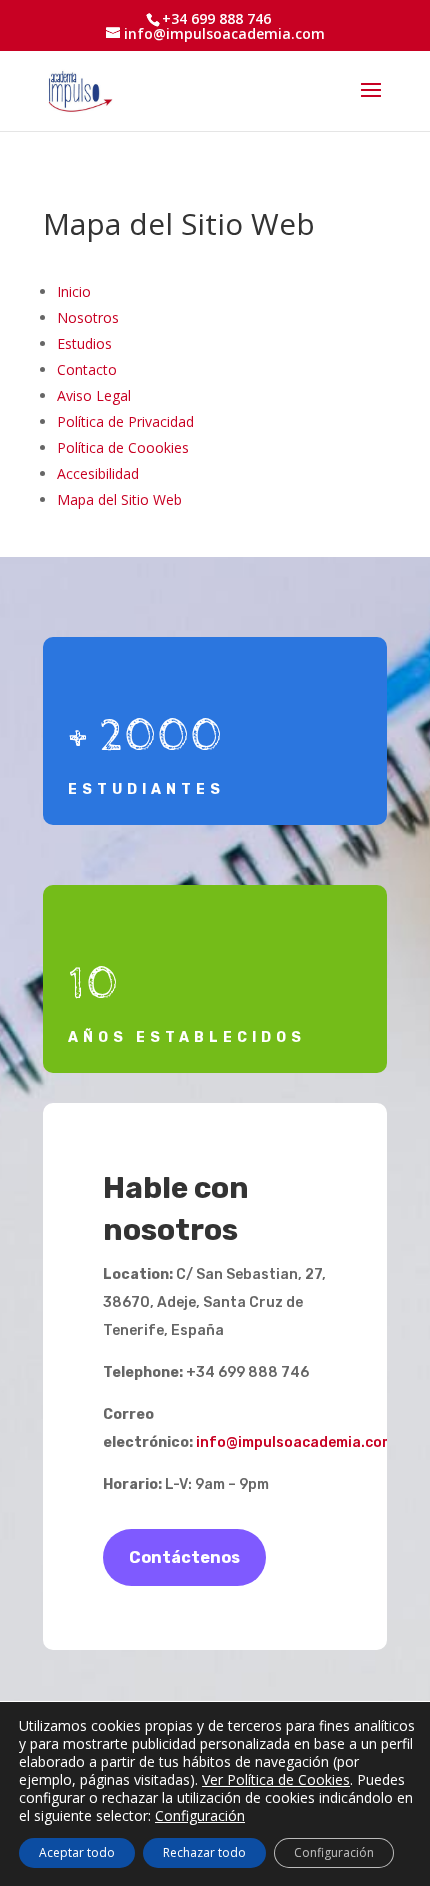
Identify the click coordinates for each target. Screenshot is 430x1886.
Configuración (200, 1816)
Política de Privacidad (125, 421)
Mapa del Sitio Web (119, 499)
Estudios (84, 343)
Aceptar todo (77, 1852)
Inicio (74, 291)
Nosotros (88, 317)
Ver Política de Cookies (276, 1779)
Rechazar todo (204, 1852)
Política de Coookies (123, 447)
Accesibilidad (98, 473)
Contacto (87, 369)
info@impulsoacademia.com (295, 1442)
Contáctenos (184, 1557)
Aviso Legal (94, 395)
